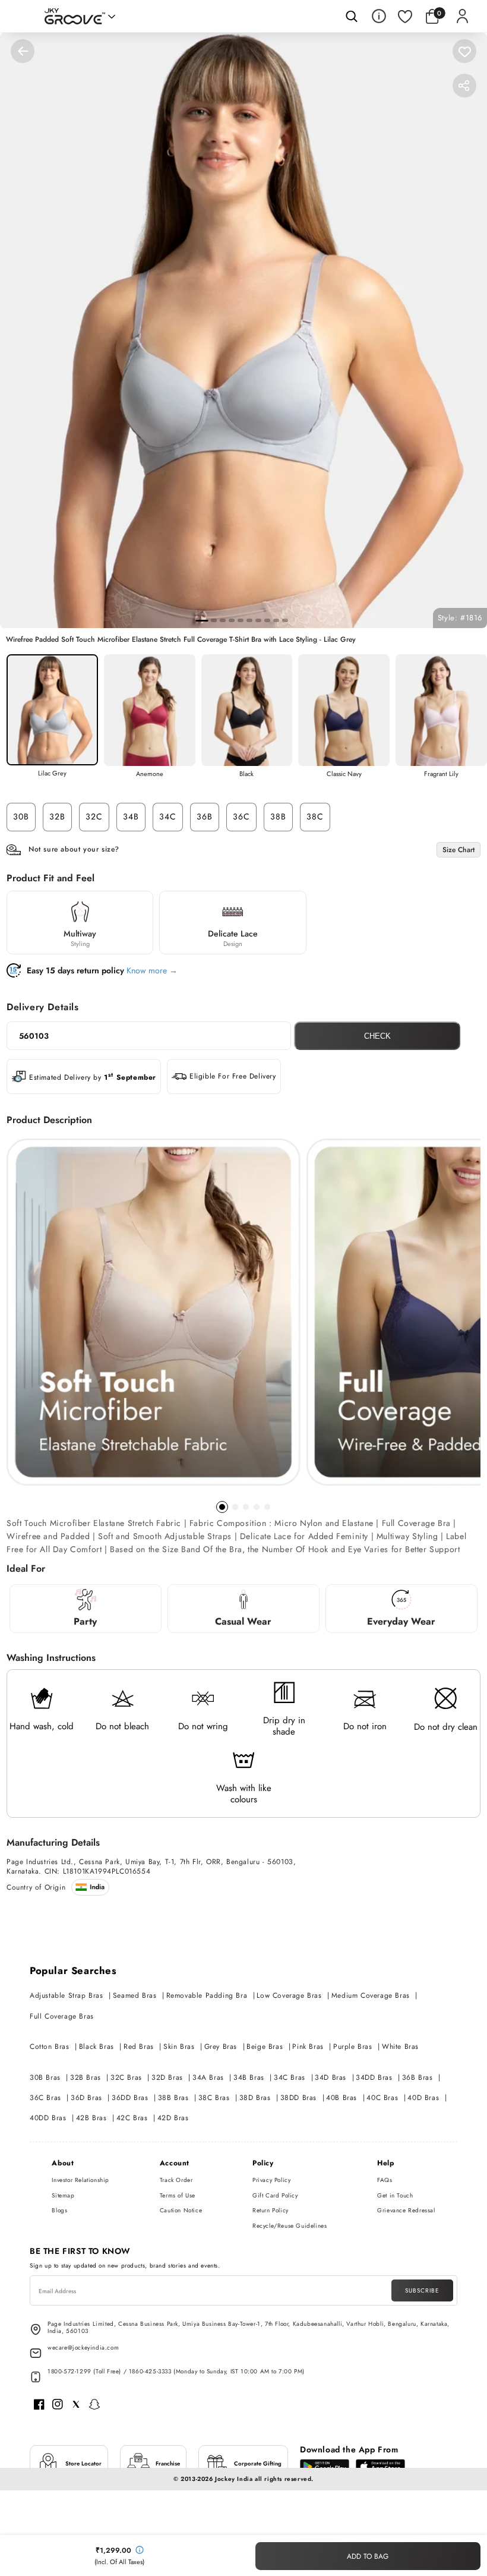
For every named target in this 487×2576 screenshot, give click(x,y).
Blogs (59, 2210)
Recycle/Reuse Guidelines (290, 2226)
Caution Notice (181, 2210)
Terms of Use (178, 2195)
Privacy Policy (271, 2180)
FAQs (385, 2180)
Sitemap (63, 2195)
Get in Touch (395, 2195)
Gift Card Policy (275, 2195)
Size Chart (458, 850)
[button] (435, 16)
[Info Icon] (379, 16)
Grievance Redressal (406, 2210)
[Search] (352, 16)
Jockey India (234, 2479)
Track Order (176, 2180)
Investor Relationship (80, 2180)
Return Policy (271, 2210)
